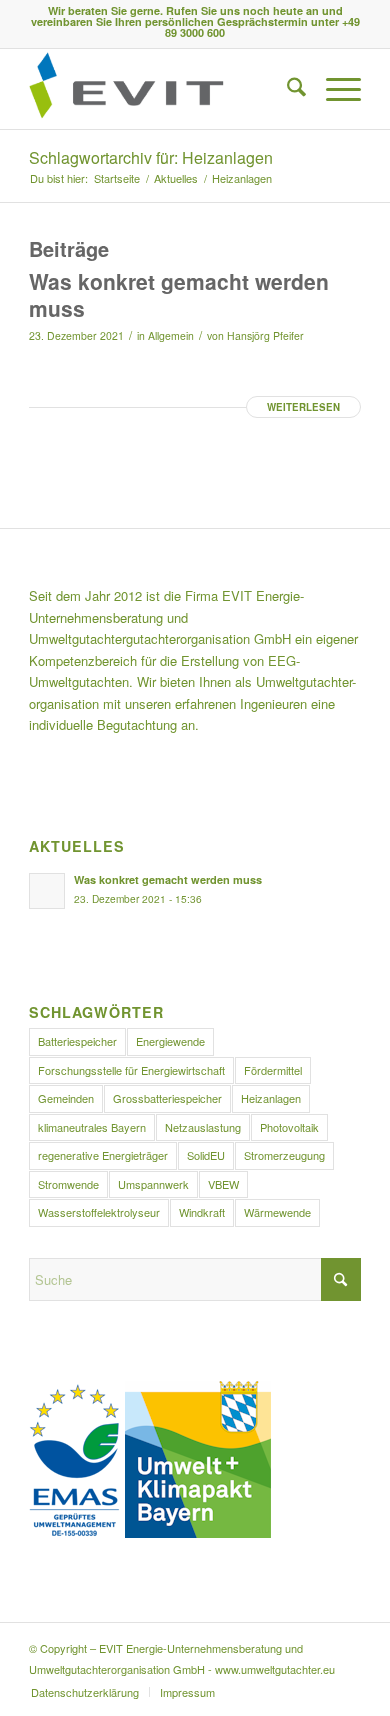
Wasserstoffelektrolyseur (99, 1212)
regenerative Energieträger (103, 1155)
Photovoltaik (289, 1127)
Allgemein (171, 335)
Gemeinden (66, 1098)
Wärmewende (277, 1212)
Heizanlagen (271, 1098)
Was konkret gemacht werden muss (179, 294)
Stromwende (68, 1184)
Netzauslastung (203, 1127)
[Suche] (286, 89)
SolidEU (206, 1155)
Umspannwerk (153, 1184)
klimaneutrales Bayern (92, 1127)
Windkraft (202, 1212)
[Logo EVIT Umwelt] (161, 89)
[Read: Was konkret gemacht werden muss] (47, 891)
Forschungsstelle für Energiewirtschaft (131, 1070)
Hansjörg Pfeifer (265, 335)
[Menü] (333, 89)
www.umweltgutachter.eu (275, 1669)
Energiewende (170, 1041)
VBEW (223, 1184)
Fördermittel (273, 1070)
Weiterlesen (303, 407)
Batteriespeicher (77, 1041)
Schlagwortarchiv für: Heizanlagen (151, 157)
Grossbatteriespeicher (167, 1098)
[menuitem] (286, 89)
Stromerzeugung (284, 1155)
